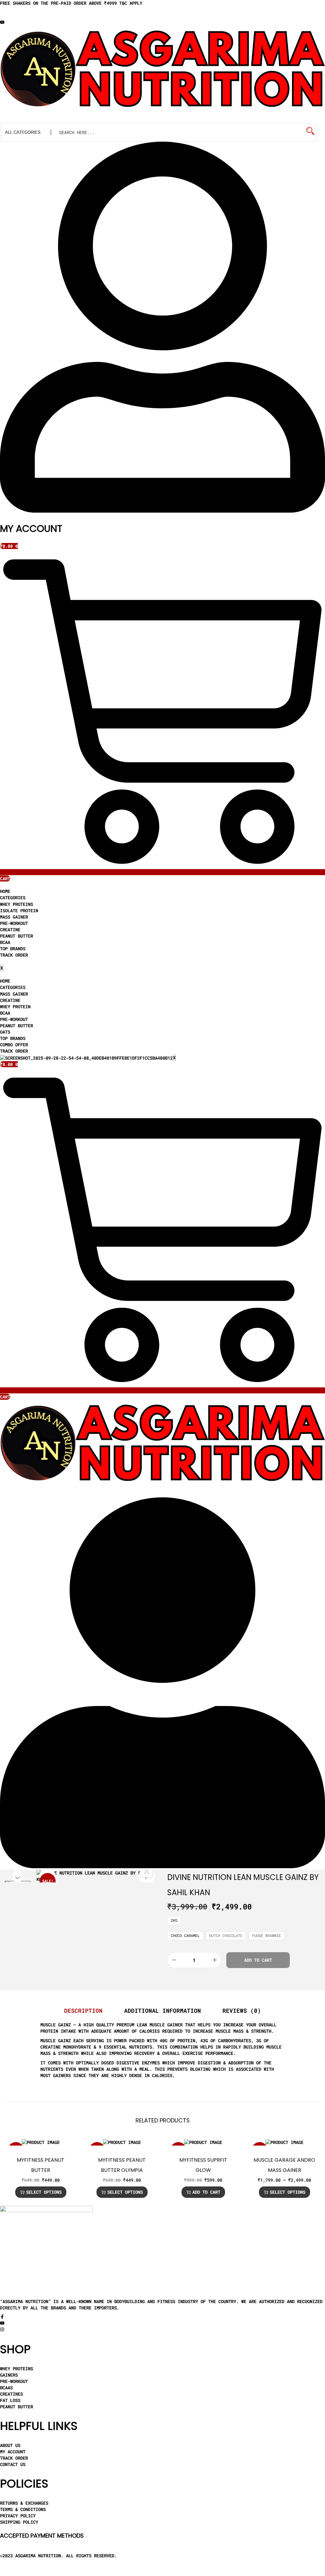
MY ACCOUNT (31, 529)
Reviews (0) (242, 2011)
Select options (44, 2192)
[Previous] (48, 1876)
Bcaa (5, 942)
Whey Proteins (17, 904)
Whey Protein (15, 1007)
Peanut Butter (17, 936)
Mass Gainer (14, 917)
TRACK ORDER (14, 955)
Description (83, 2011)
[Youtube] (2, 23)
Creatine (10, 930)
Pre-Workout (14, 923)
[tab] (83, 2011)
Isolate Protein (19, 910)
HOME (5, 891)
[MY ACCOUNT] (162, 511)
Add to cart (258, 1960)
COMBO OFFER (14, 1045)
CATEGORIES (13, 897)
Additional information (162, 2011)
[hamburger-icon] (0, 887)
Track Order (14, 1051)
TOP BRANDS (13, 949)
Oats (5, 1032)
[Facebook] (2, 2317)
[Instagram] (2, 2330)
